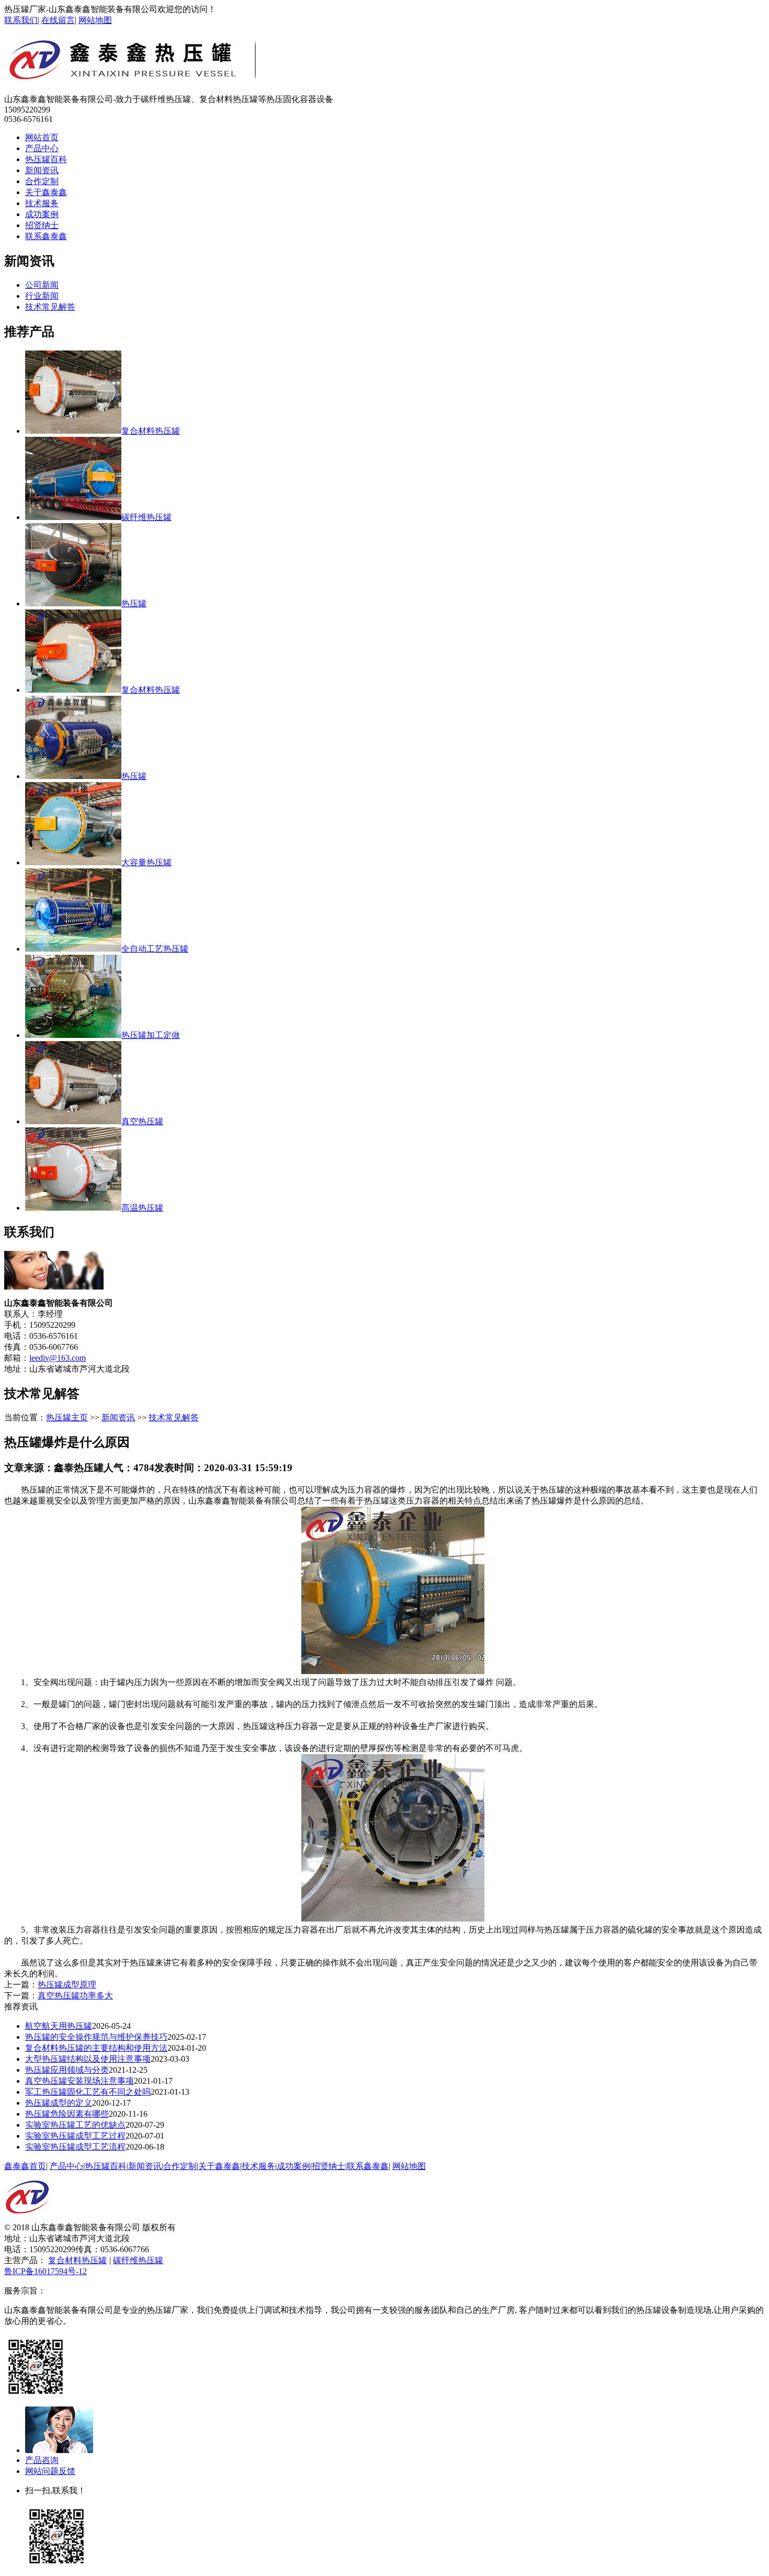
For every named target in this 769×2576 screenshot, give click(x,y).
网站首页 (42, 137)
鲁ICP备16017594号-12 (46, 2271)
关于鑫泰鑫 (46, 192)
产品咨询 (42, 2460)
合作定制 (42, 181)
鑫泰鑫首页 (25, 2166)
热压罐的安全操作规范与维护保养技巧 (96, 2037)
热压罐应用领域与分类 (67, 2070)
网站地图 (95, 20)
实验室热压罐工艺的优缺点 (75, 2125)
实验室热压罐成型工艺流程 (75, 2147)
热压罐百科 (46, 159)
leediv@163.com (58, 1358)
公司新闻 (42, 285)
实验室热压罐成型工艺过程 (75, 2136)
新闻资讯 (42, 170)
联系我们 (21, 20)
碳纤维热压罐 (138, 2260)
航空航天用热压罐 (59, 2026)
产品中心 (42, 148)
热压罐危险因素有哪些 (67, 2114)
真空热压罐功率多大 (75, 1996)
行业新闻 (42, 296)
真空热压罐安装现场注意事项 (80, 2081)
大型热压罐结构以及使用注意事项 (88, 2059)
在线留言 (58, 20)
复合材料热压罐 (77, 2260)
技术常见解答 (50, 307)
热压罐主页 (67, 1417)
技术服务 (42, 203)
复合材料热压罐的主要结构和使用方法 (96, 2048)
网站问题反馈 (50, 2471)
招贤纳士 (42, 225)
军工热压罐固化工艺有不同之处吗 (88, 2092)
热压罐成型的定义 (59, 2103)
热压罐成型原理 (67, 1985)
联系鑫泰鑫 (46, 236)
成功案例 (42, 214)
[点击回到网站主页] (27, 2219)
